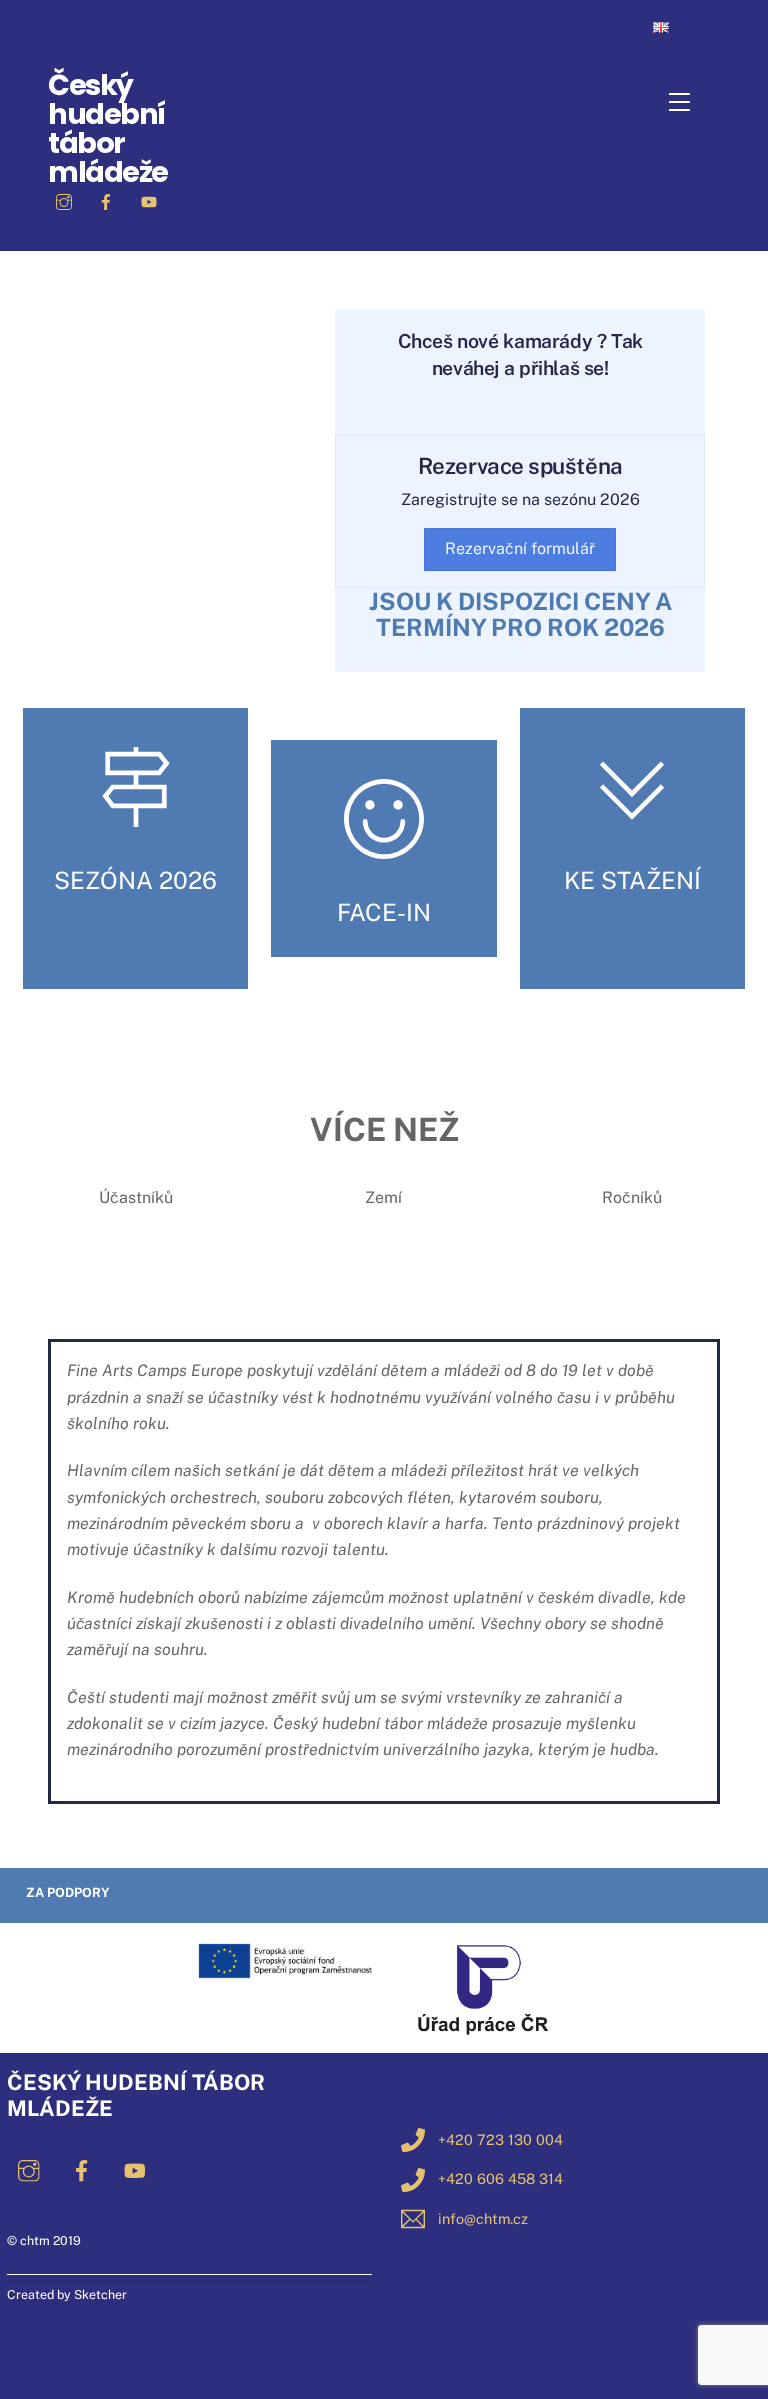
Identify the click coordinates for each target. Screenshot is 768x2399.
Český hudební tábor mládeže (108, 128)
